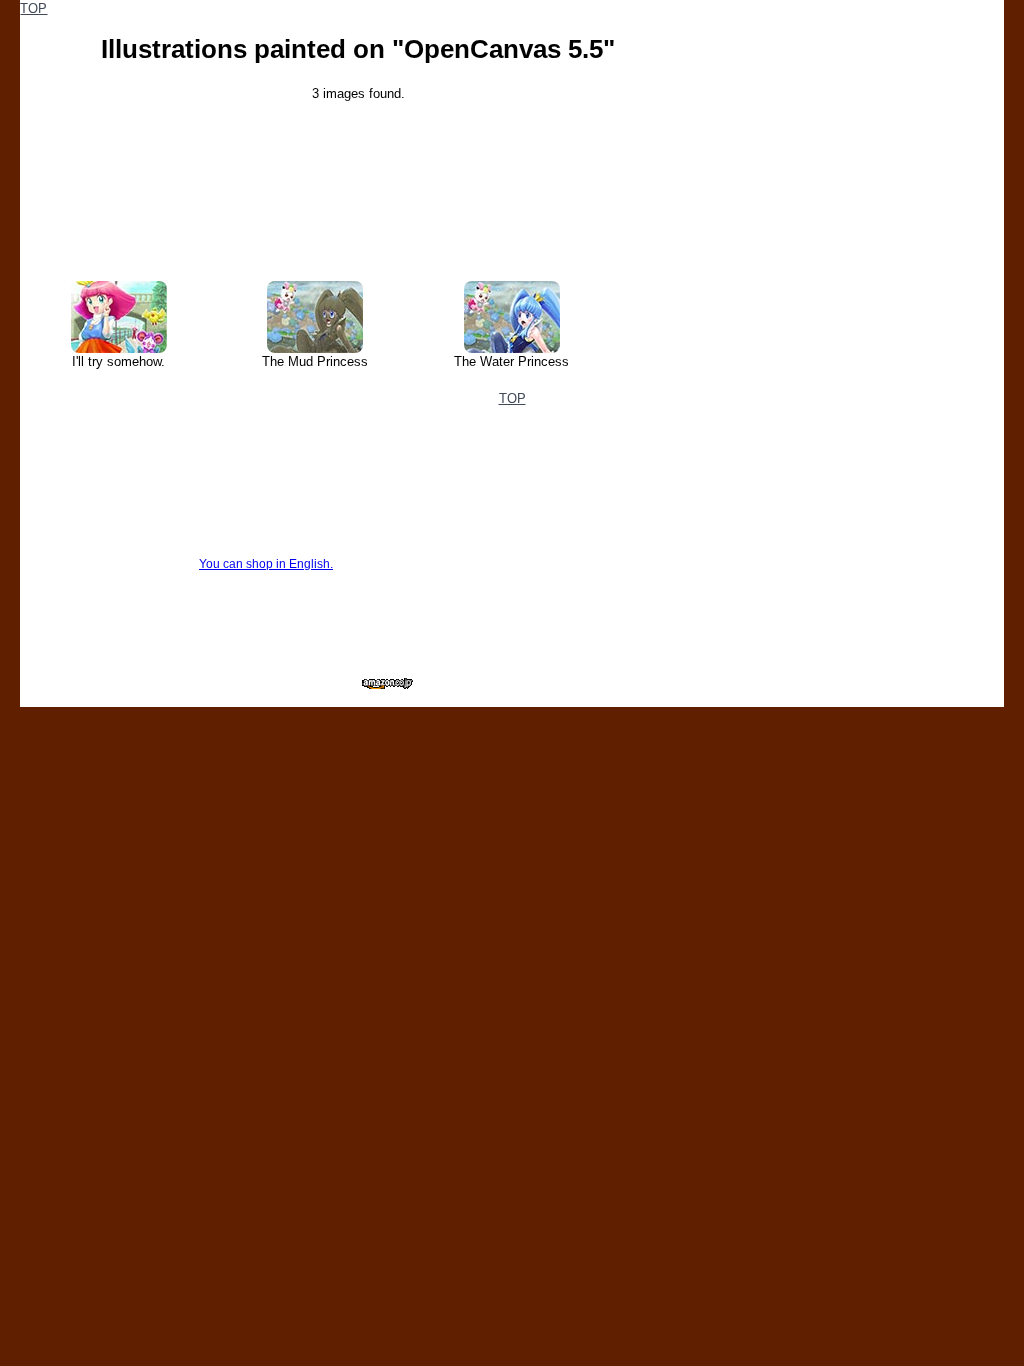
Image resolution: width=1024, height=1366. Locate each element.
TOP (33, 8)
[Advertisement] (853, 125)
